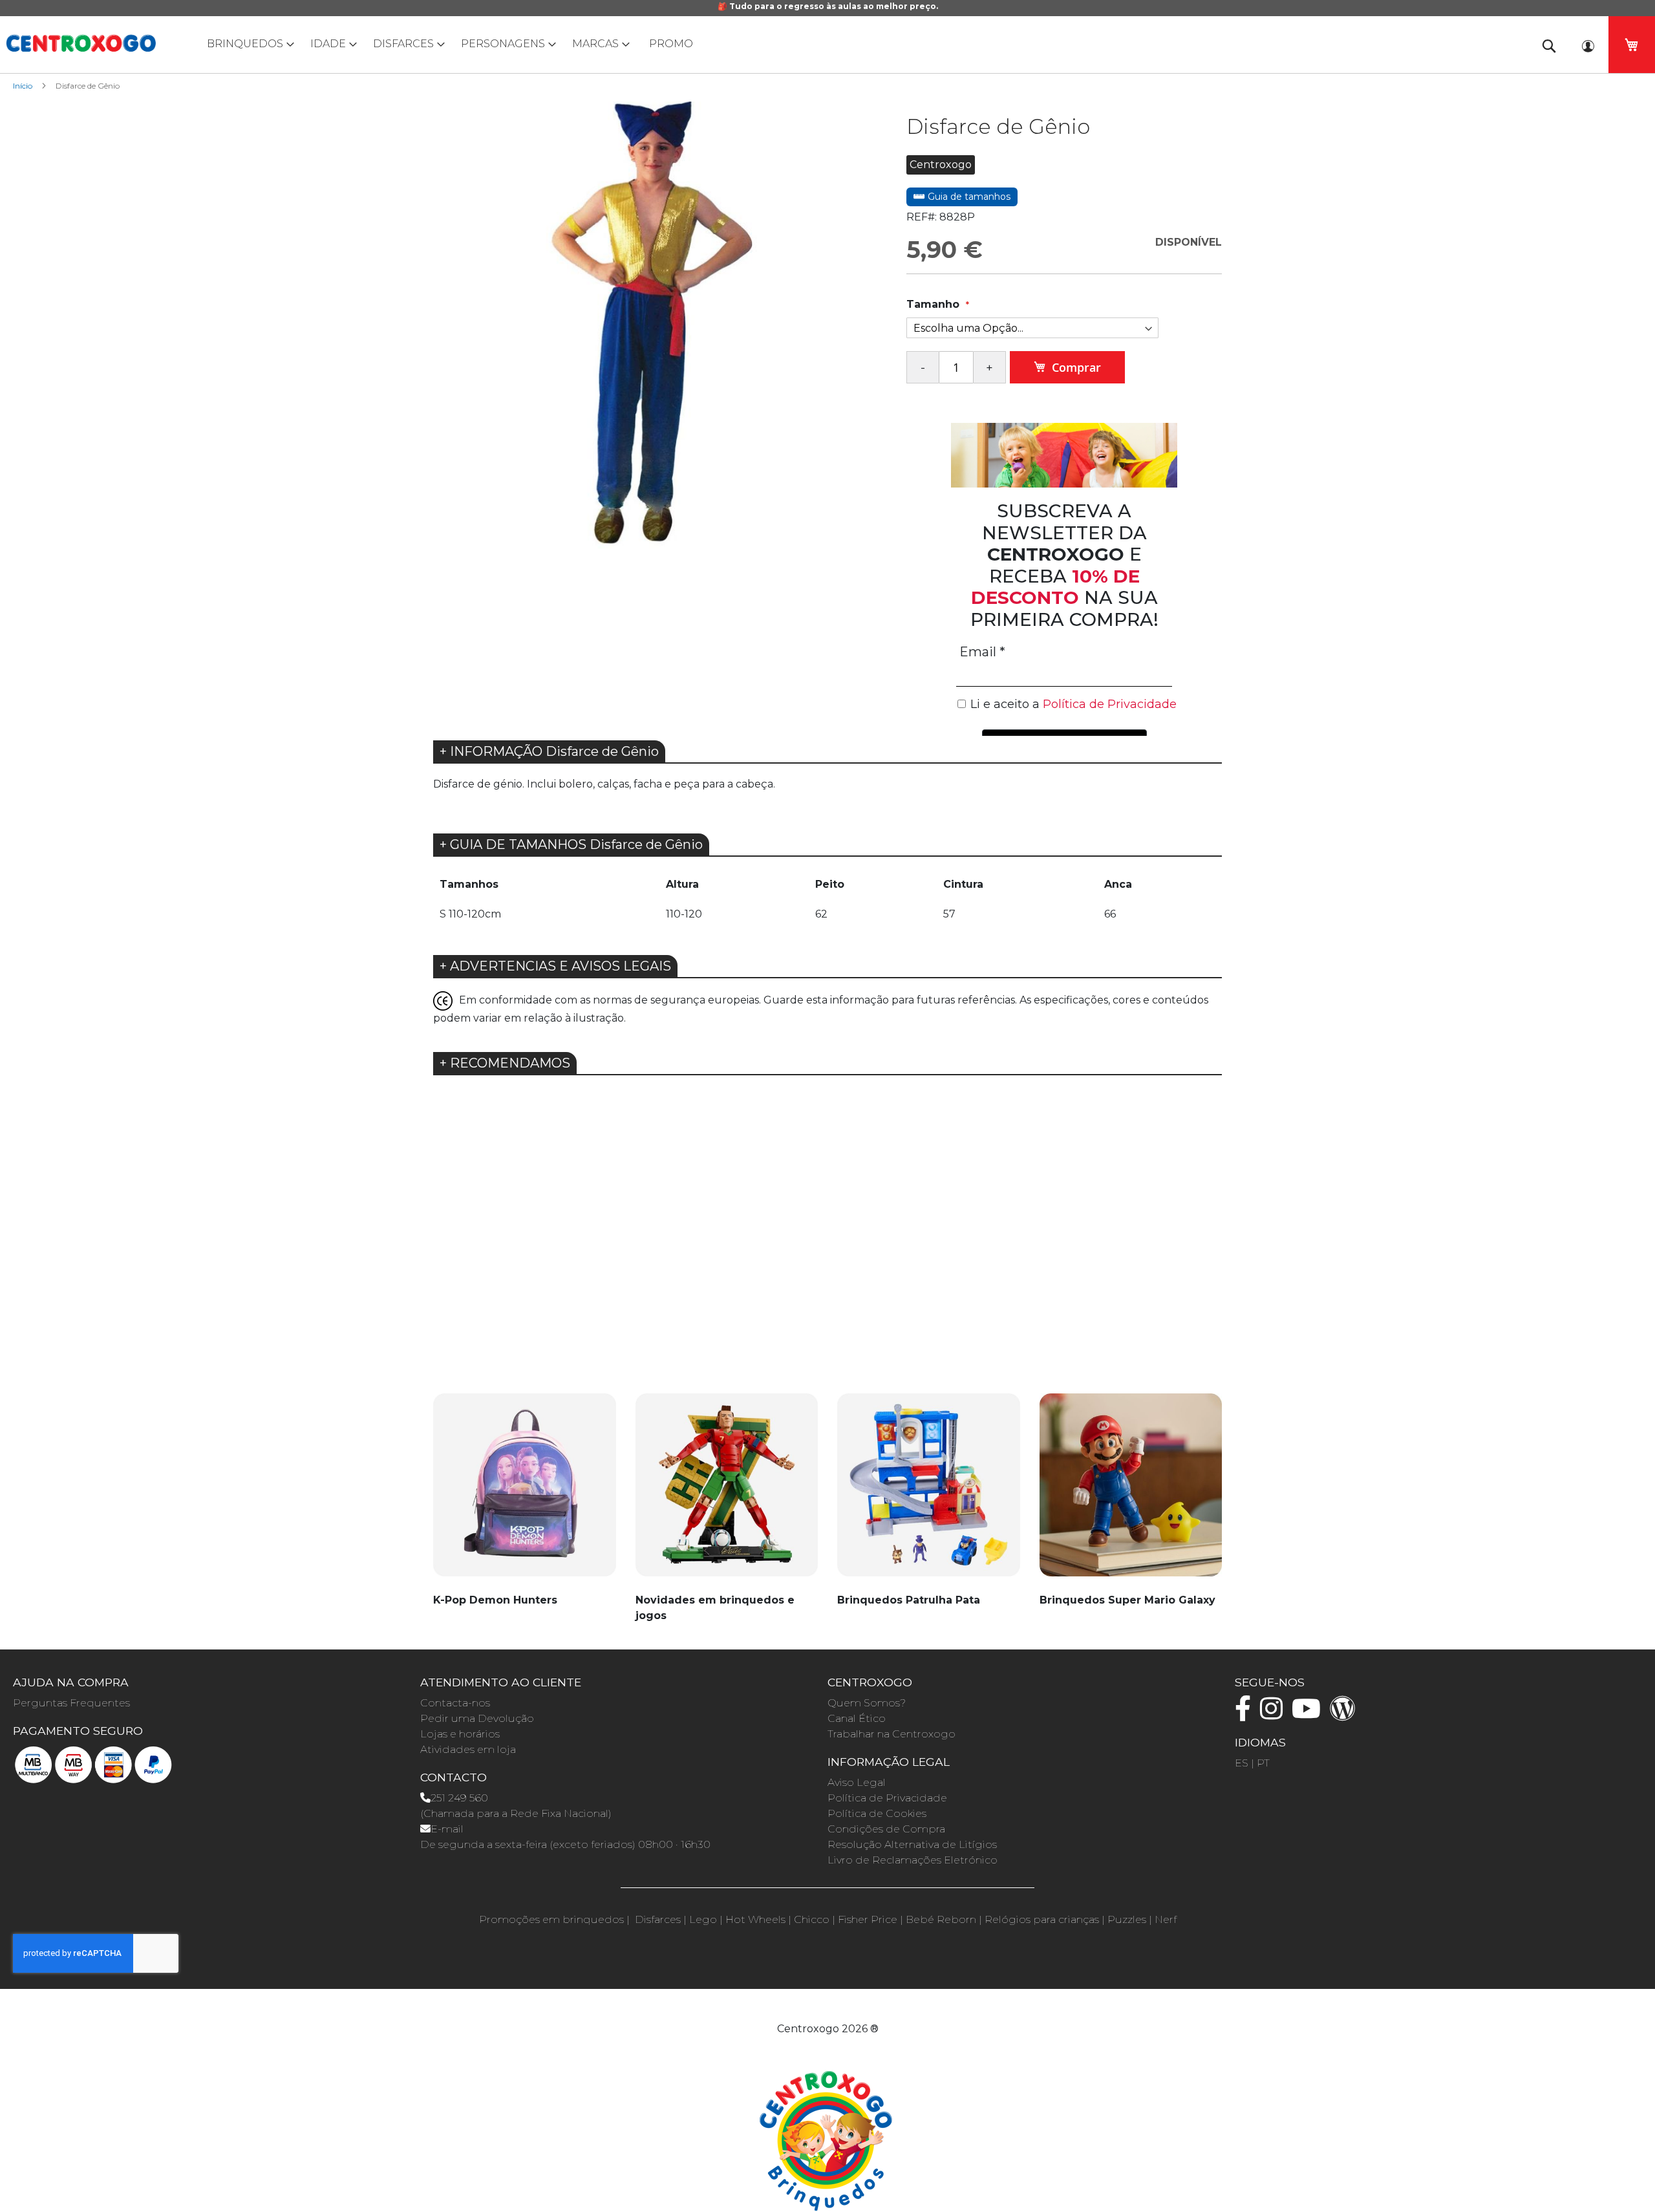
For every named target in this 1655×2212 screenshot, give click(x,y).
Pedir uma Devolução (477, 1718)
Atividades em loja (468, 1749)
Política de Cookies (877, 1813)
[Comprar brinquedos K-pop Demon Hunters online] (525, 1492)
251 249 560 (459, 1798)
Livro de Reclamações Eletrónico (913, 1860)
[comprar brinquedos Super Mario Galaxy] (1131, 1492)
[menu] (827, 44)
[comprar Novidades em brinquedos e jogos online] (727, 1492)
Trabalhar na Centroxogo (892, 1734)
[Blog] (1346, 1714)
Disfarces (658, 1919)
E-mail (447, 1829)
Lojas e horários (460, 1734)
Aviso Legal (857, 1782)
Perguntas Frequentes (71, 1703)
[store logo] (81, 43)
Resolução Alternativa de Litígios (912, 1844)
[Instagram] (1275, 1714)
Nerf (1166, 1919)
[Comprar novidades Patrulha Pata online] (929, 1492)
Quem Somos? (867, 1703)
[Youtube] (1309, 1714)
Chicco (812, 1919)
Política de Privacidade (887, 1798)
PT (1263, 1763)
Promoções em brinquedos (551, 1919)
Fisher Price (868, 1919)
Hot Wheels (755, 1919)
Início (23, 86)
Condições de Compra (886, 1829)
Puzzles (1127, 1919)
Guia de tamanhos (968, 197)
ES (1242, 1763)
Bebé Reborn (941, 1919)
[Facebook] (1246, 1714)
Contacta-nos (455, 1703)
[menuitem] (248, 44)
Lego (703, 1919)
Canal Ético (857, 1718)
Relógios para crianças (1042, 1919)
